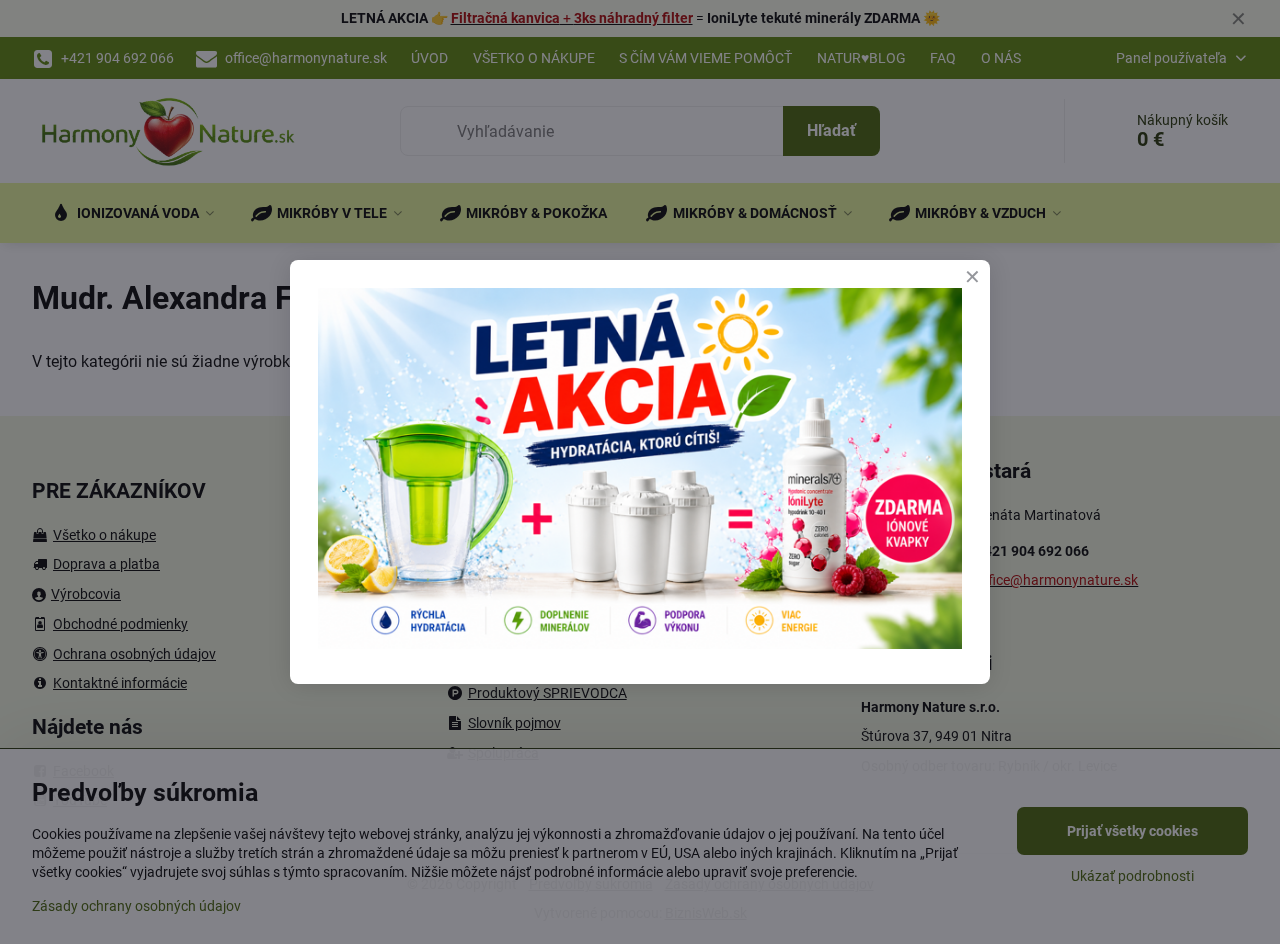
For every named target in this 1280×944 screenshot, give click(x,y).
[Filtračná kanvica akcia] (640, 643)
